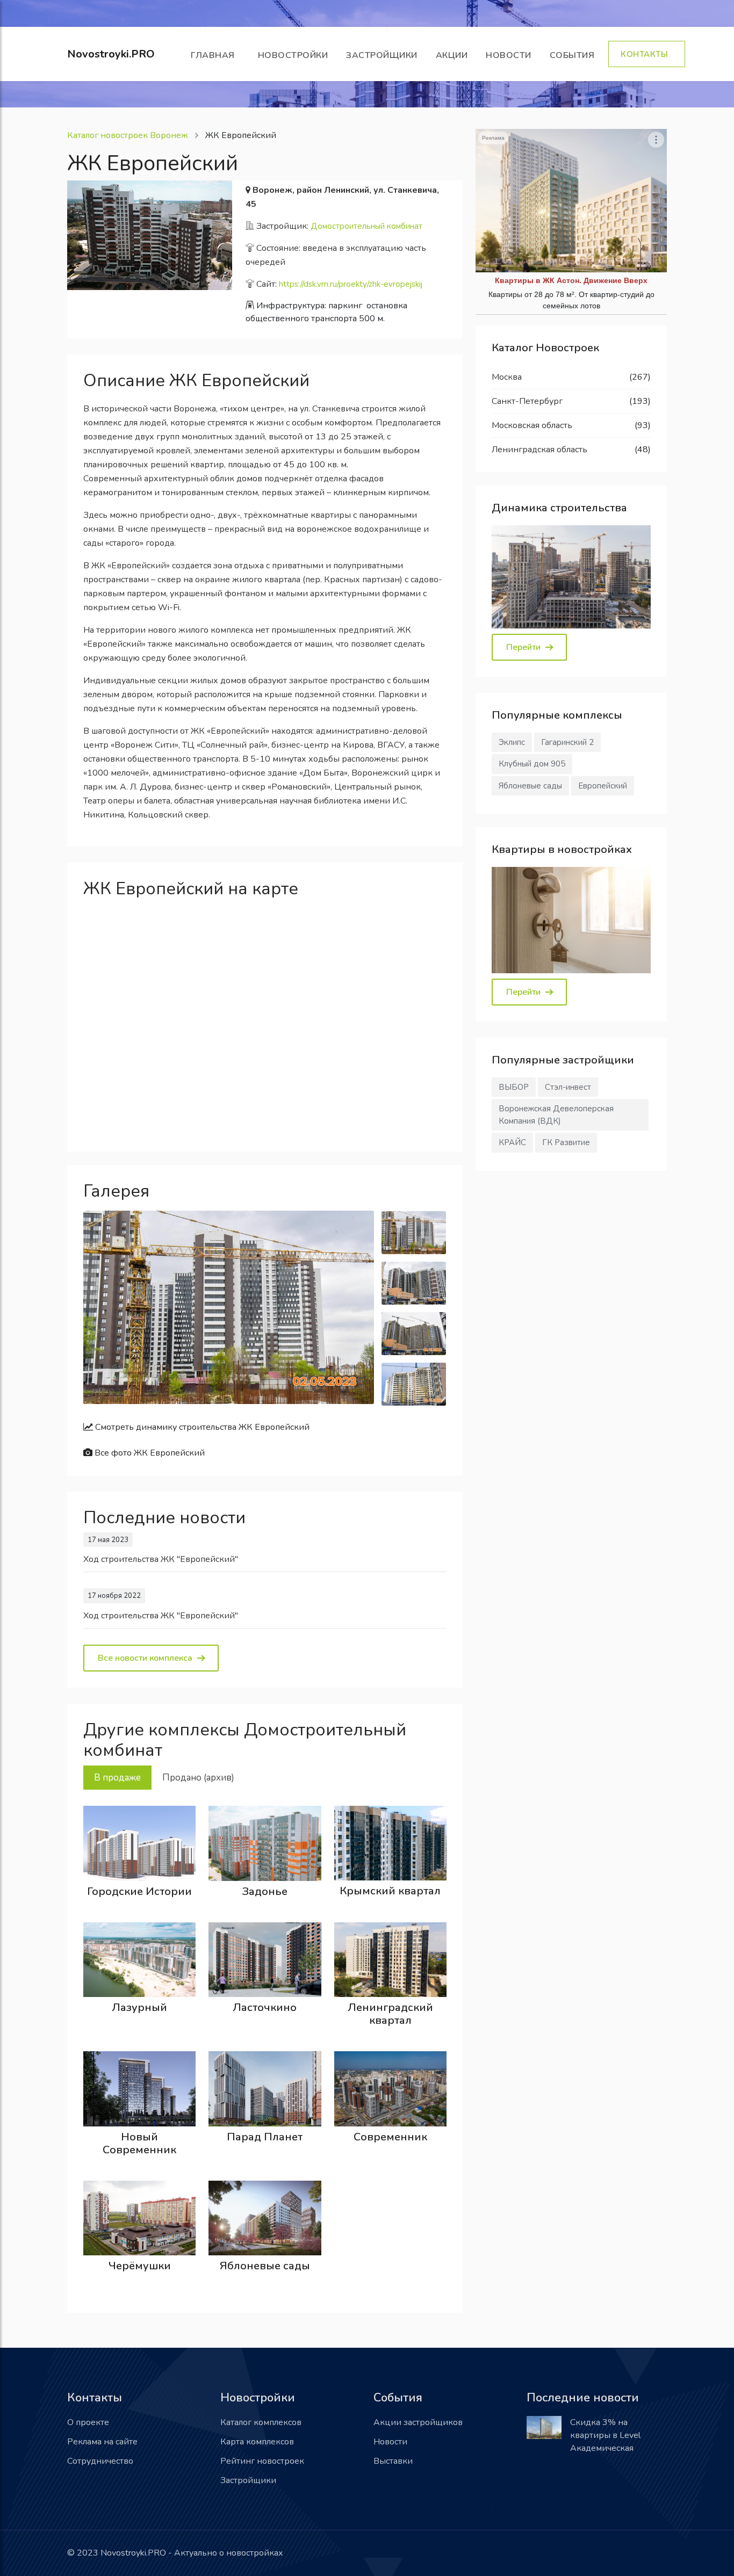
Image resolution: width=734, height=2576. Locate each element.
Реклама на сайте (102, 2442)
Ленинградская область (539, 450)
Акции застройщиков (418, 2422)
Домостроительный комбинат (366, 226)
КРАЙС (512, 1142)
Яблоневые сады (265, 2266)
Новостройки (293, 55)
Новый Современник (139, 2143)
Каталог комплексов (261, 2422)
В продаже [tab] (117, 1778)
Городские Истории (139, 1891)
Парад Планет (265, 2137)
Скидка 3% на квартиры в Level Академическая (605, 2435)
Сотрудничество (100, 2461)
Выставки (393, 2461)
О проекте (88, 2422)
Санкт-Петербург (527, 401)
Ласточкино (265, 2007)
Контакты (647, 54)
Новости (509, 55)
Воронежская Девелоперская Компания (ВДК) (556, 1115)
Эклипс (512, 742)
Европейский (603, 786)
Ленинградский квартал (390, 2014)
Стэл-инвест (568, 1087)
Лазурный (139, 2007)
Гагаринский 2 (567, 742)
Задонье (265, 1891)
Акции (452, 55)
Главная (215, 55)
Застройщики (382, 55)
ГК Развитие (566, 1142)
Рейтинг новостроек (262, 2461)
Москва (507, 377)
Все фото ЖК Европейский (149, 1453)
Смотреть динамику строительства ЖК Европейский (201, 1427)
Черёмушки (140, 2266)
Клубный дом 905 (532, 764)
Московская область (532, 425)
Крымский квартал (390, 1891)
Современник (390, 2137)
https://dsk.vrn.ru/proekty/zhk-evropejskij (351, 284)
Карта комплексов (257, 2442)
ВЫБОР (514, 1087)
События (575, 55)
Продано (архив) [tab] (198, 1778)
